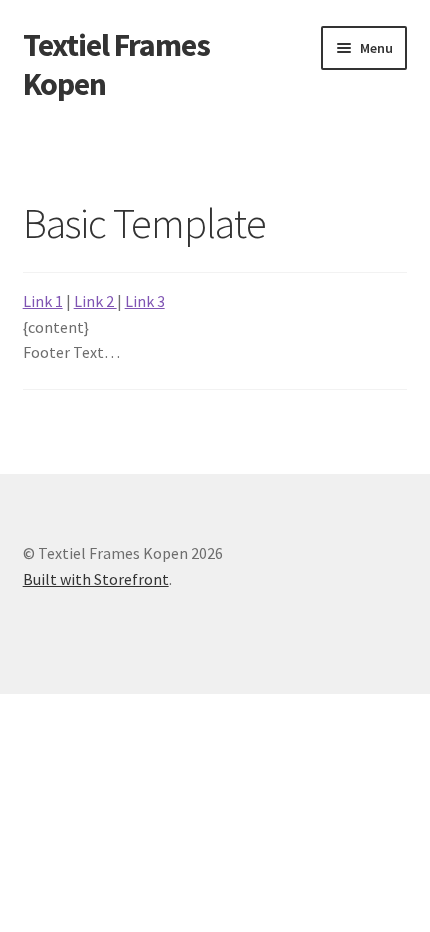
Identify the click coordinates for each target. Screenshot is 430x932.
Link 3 (145, 301)
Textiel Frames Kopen (116, 64)
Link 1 (43, 301)
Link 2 (95, 301)
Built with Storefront (96, 579)
